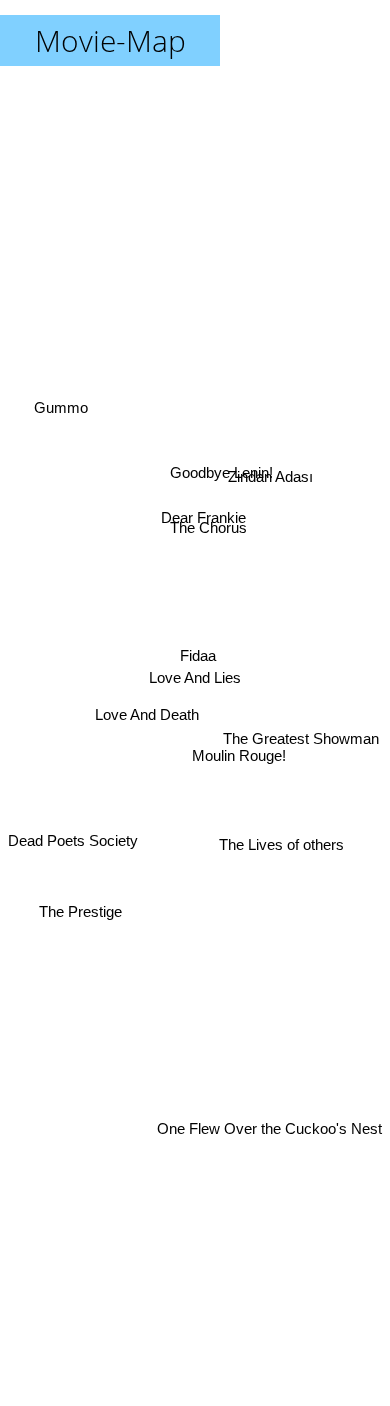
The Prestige (80, 908)
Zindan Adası (270, 470)
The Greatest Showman (301, 739)
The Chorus (207, 526)
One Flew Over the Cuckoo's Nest (269, 1163)
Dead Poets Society (73, 851)
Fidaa (197, 652)
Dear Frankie (199, 506)
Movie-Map (110, 40)
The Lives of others (281, 844)
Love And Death (147, 707)
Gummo (61, 403)
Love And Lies (195, 677)
